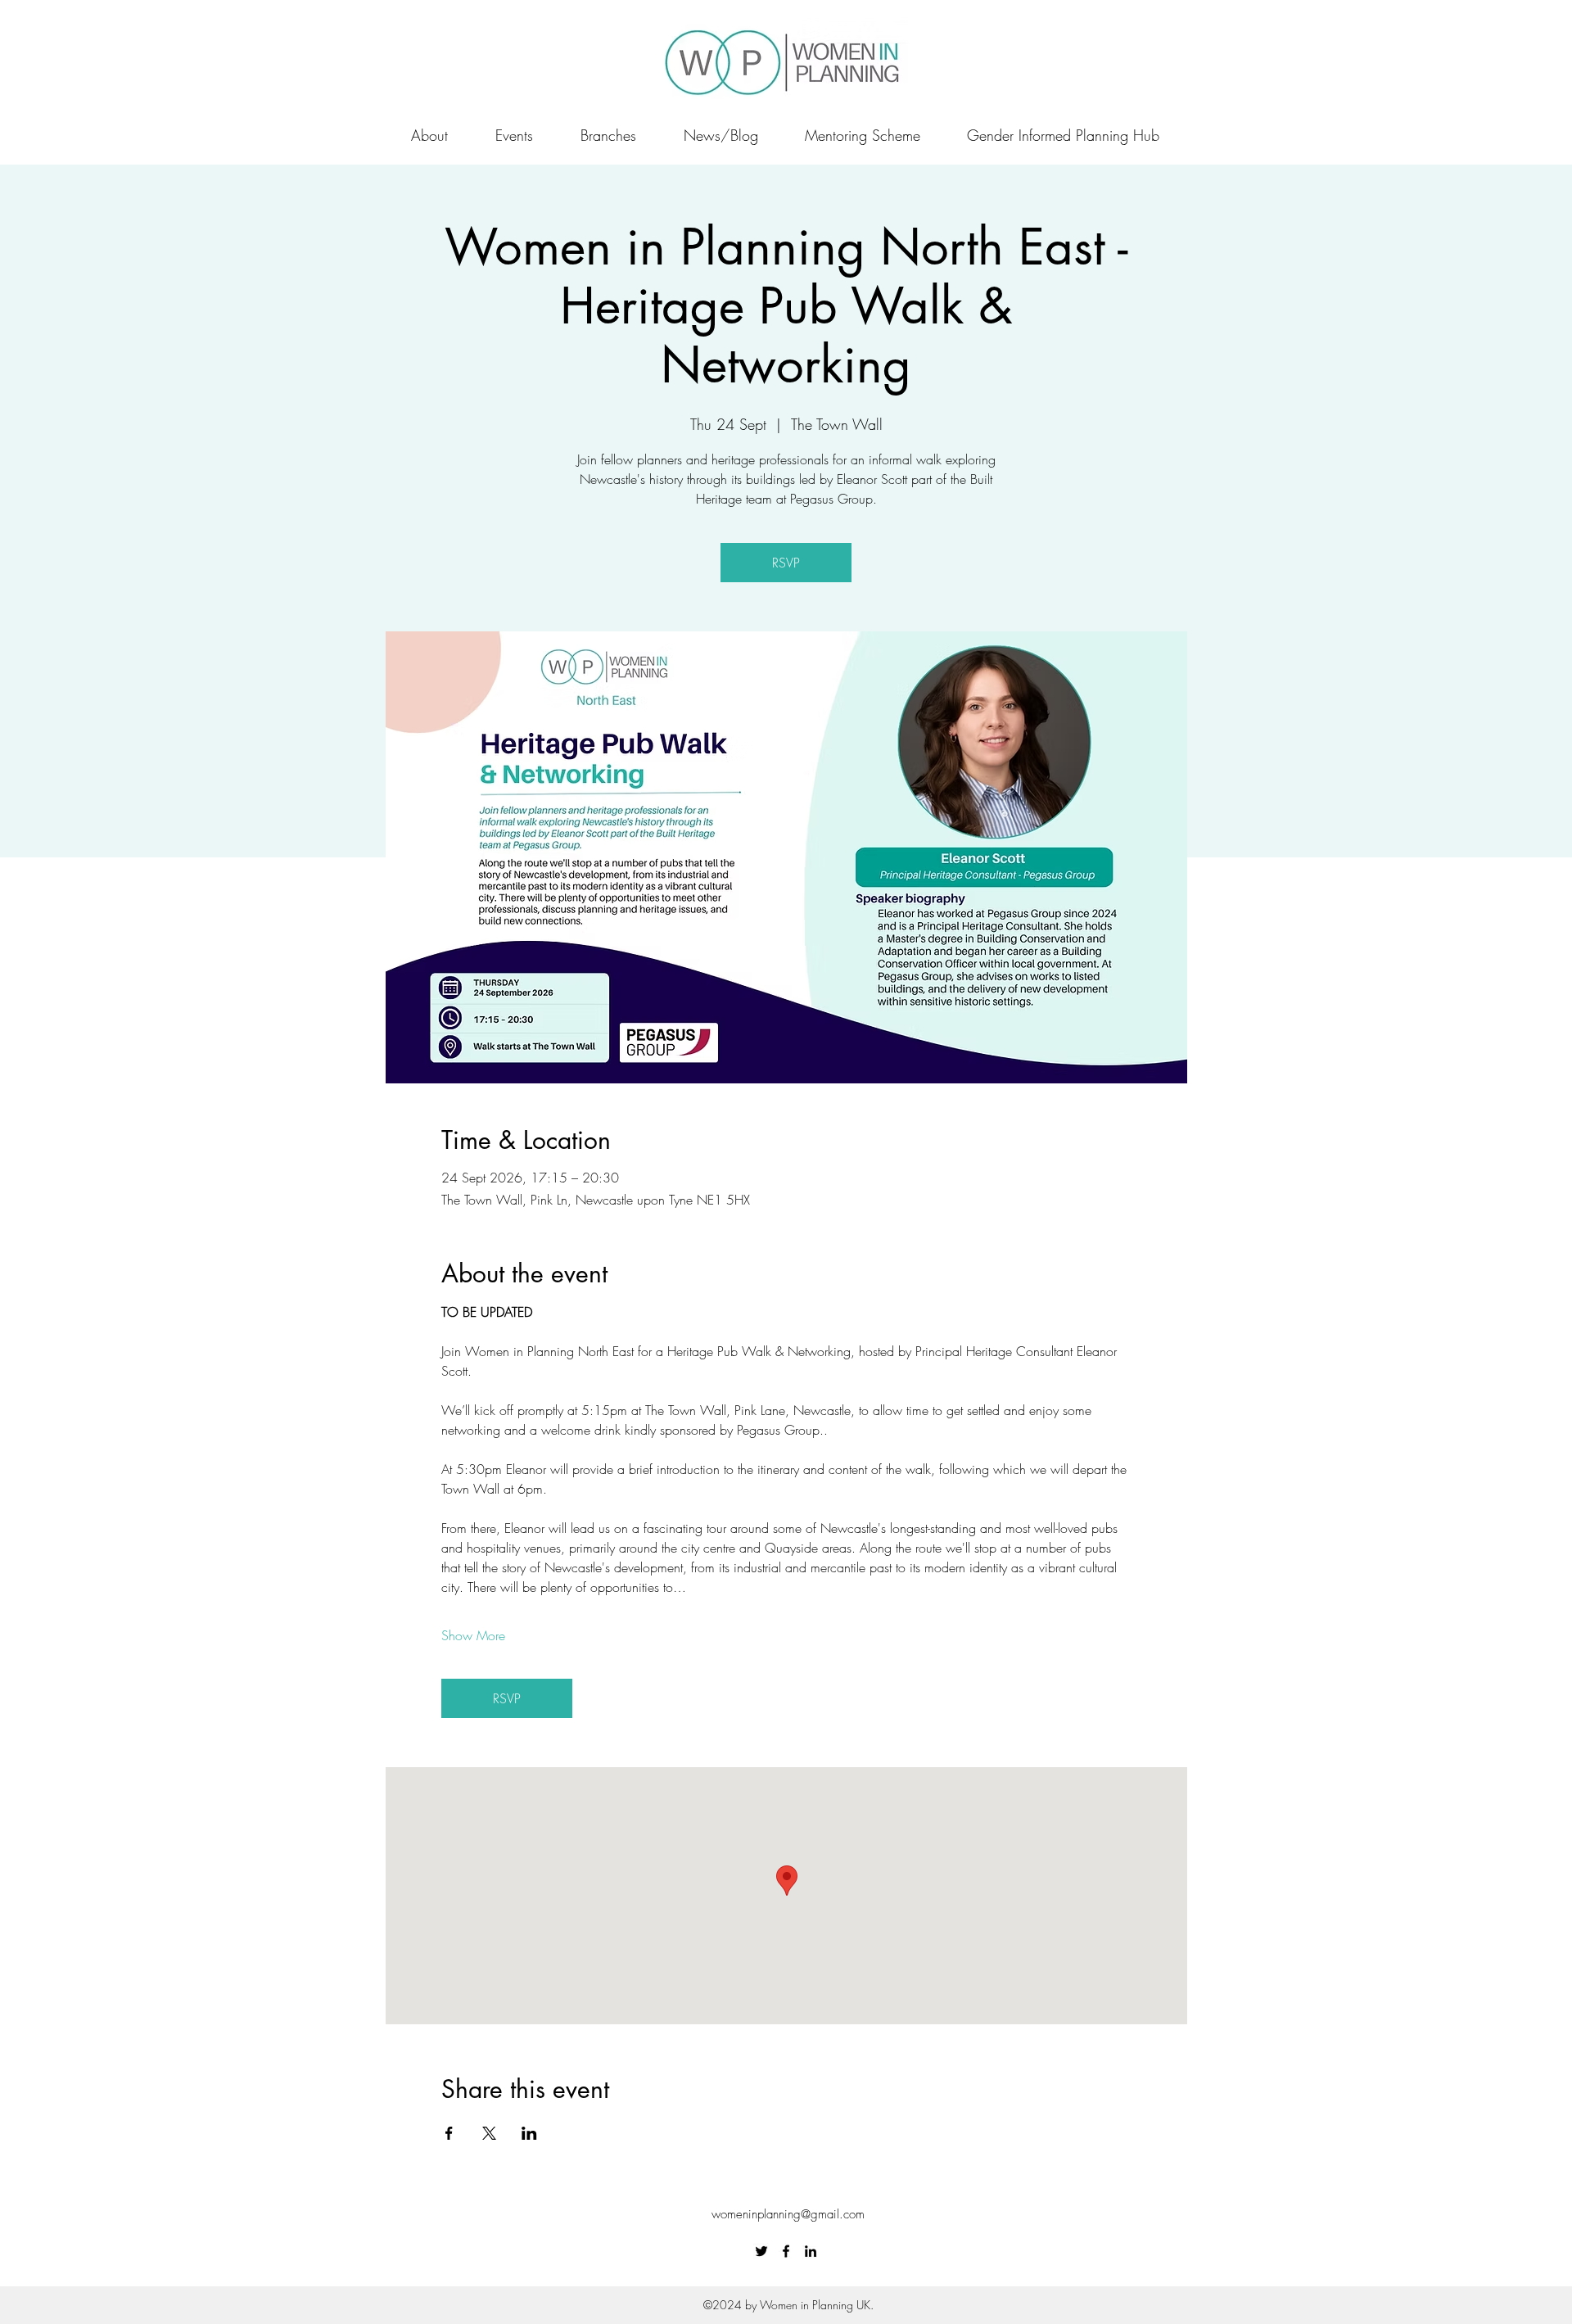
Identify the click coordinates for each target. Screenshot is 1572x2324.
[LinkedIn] (811, 2251)
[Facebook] (786, 2251)
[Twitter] (761, 2251)
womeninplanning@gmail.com (788, 2214)
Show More (473, 1635)
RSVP (786, 563)
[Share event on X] (489, 2133)
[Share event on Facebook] (449, 2133)
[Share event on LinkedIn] (529, 2133)
